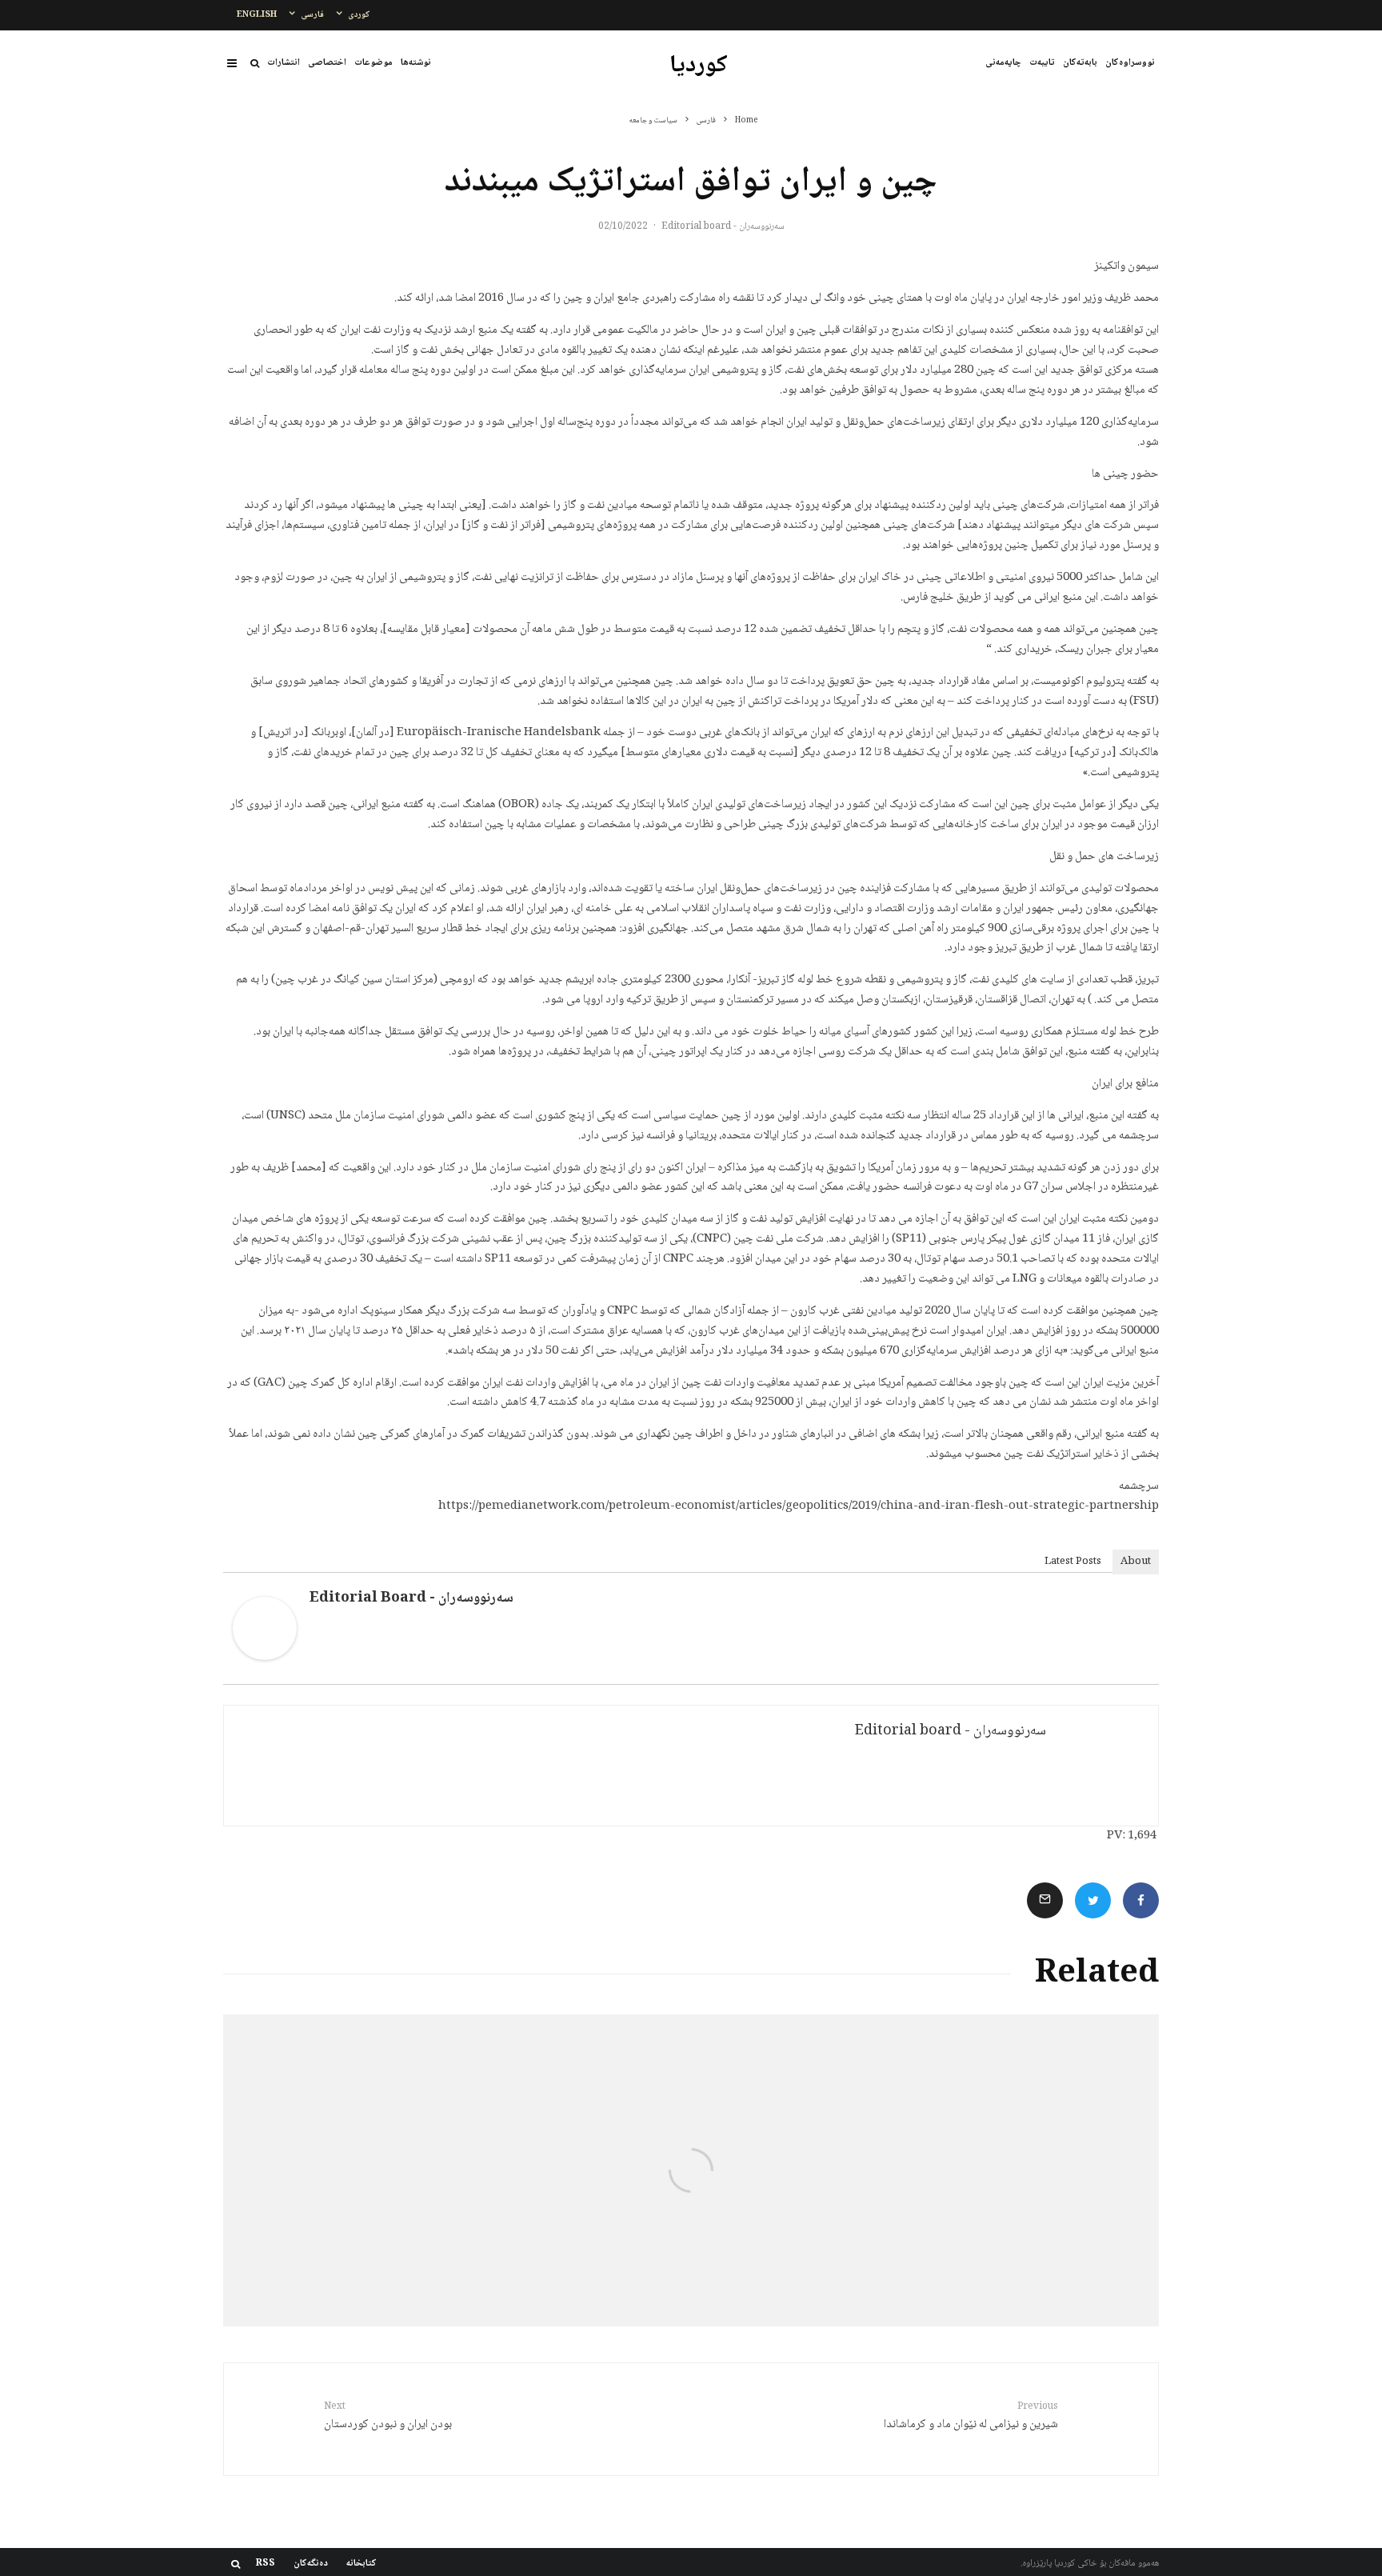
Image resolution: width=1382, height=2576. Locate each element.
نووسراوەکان (1130, 63)
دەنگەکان (311, 2564)
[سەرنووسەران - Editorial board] (265, 1658)
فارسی (312, 15)
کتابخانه (361, 2564)
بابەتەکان (1080, 63)
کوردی (359, 15)
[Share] (1141, 1900)
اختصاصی (327, 63)
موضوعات (373, 63)
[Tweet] (1093, 1900)
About (1136, 1562)
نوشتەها (416, 63)
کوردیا (699, 66)
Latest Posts (1073, 1562)
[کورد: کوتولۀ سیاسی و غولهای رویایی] (1003, 2170)
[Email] (1045, 1900)
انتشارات (284, 63)
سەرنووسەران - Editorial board (723, 227)
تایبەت (1042, 63)
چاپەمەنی (1003, 63)
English (257, 15)
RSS (266, 2564)
